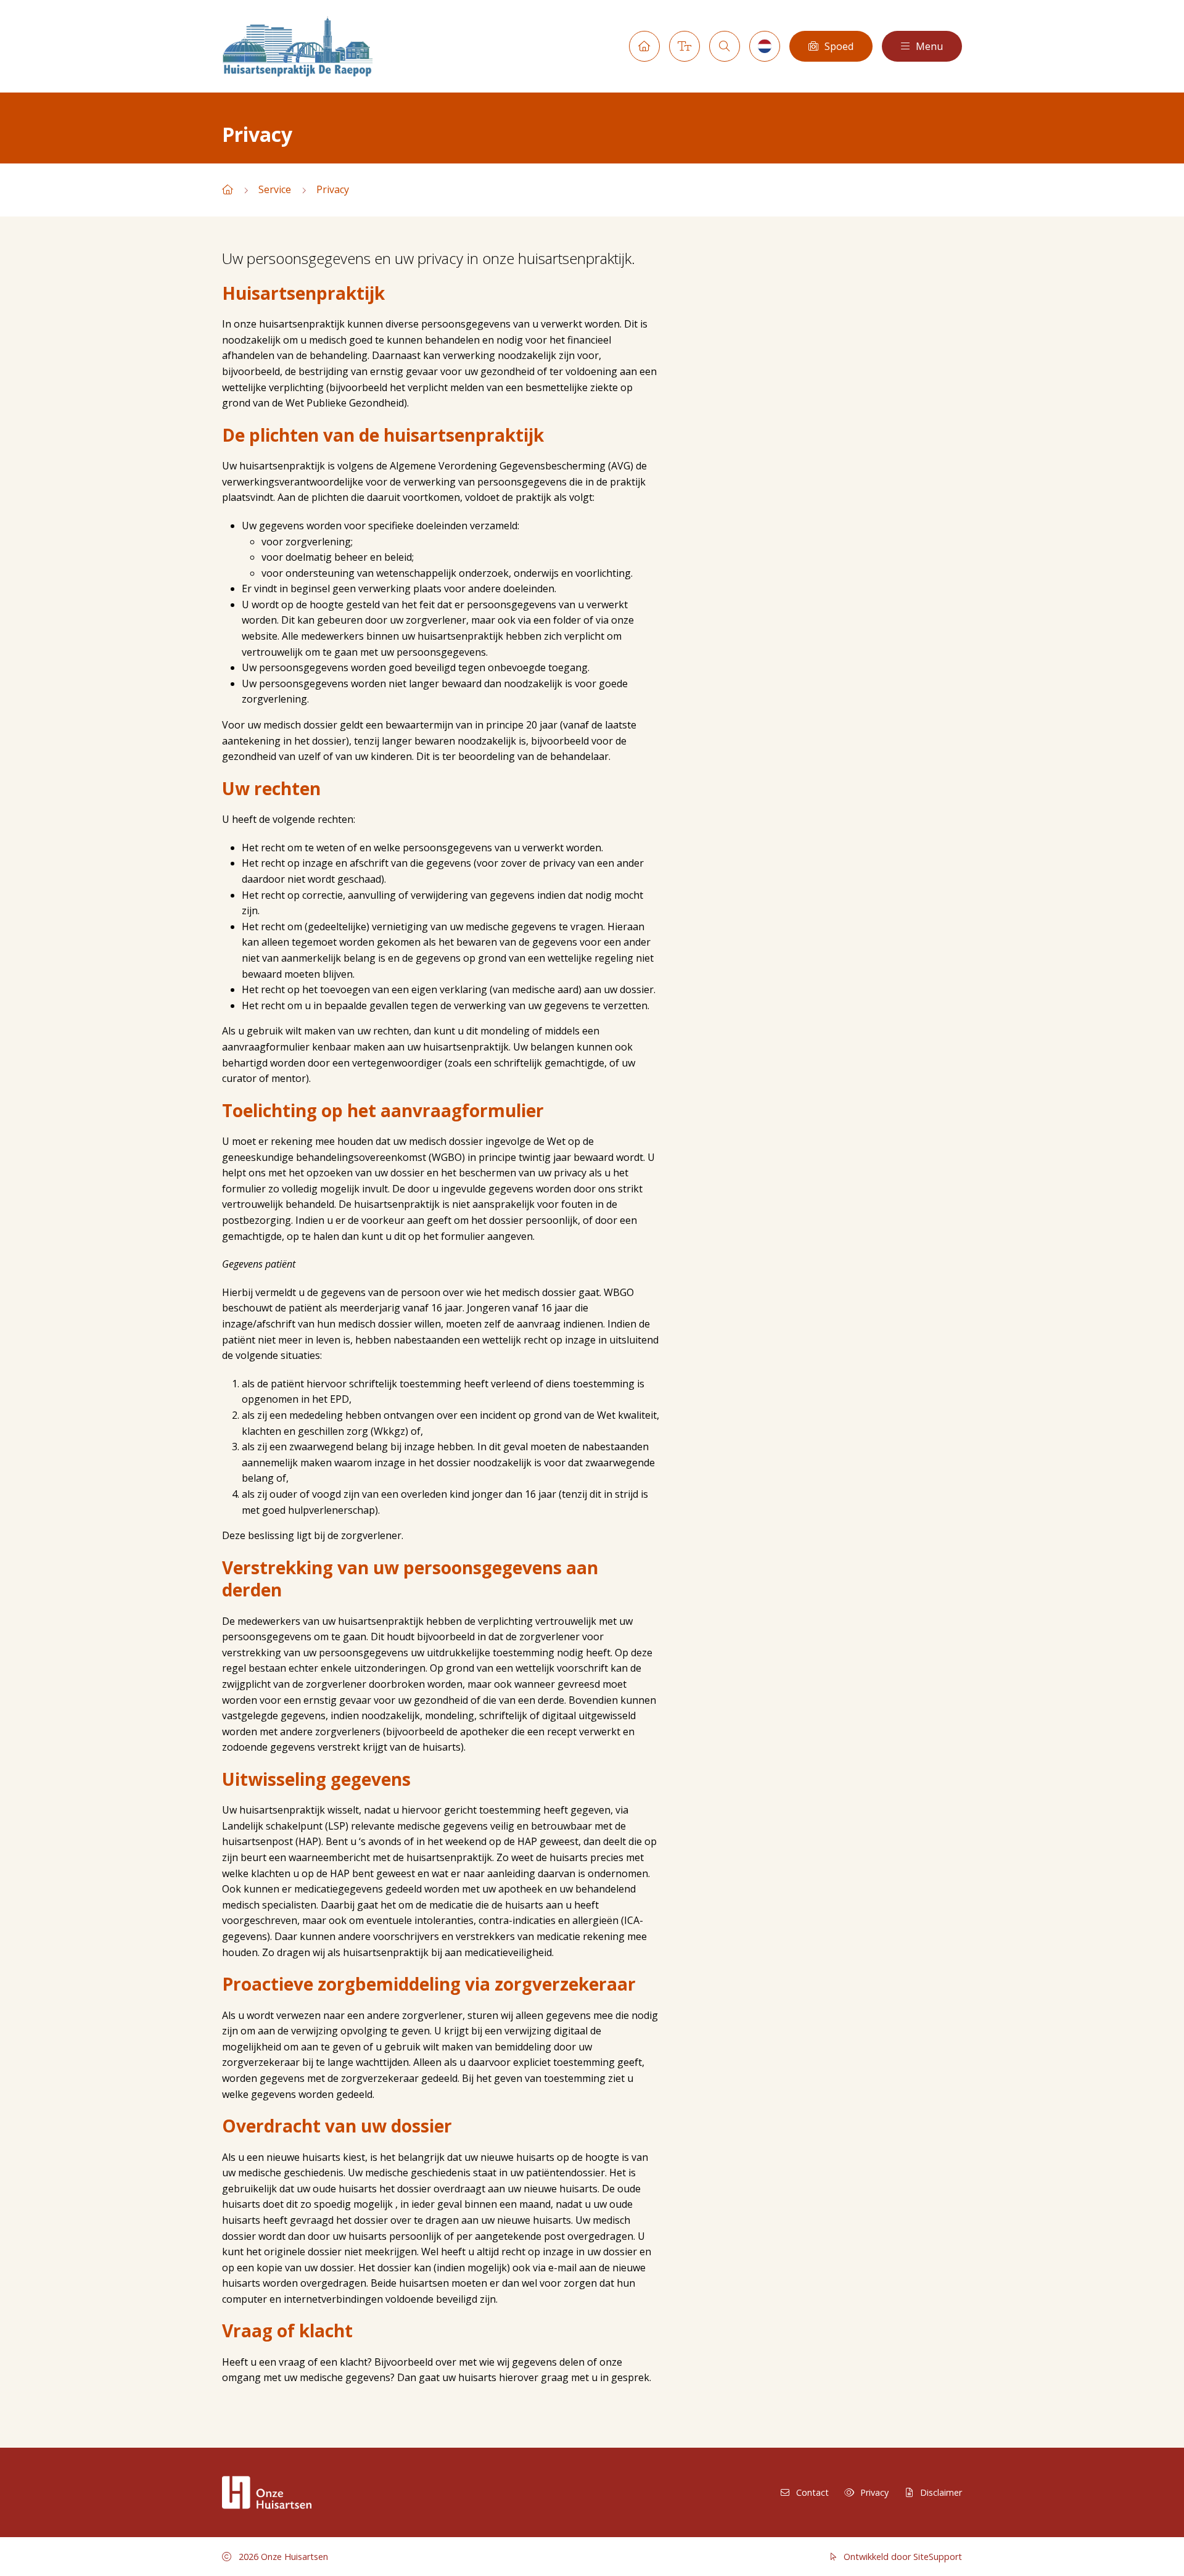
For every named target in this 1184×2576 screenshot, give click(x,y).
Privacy (333, 189)
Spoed (839, 46)
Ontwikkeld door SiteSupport (902, 2557)
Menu (929, 46)
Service (275, 189)
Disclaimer (941, 2492)
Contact (812, 2492)
